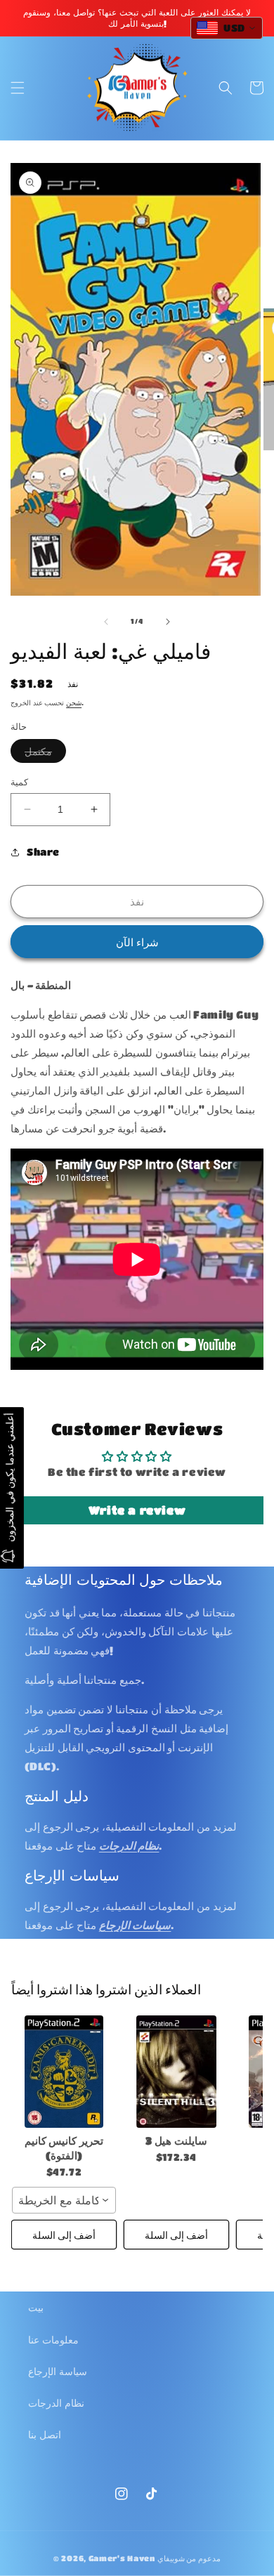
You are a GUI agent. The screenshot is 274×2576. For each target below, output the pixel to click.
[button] (18, 88)
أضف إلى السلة (64, 2235)
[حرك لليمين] (168, 622)
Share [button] (43, 851)
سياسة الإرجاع (58, 2371)
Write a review (137, 1510)
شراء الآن (137, 942)
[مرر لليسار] (106, 622)
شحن (74, 702)
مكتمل (45, 754)
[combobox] (64, 2200)
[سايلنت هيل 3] (176, 2072)
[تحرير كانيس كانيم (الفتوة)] (64, 2072)
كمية (19, 782)
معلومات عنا (53, 2339)
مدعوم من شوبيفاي (189, 2558)
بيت (36, 2307)
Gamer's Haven (122, 2558)
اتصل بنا (45, 2434)
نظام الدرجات (56, 2402)
